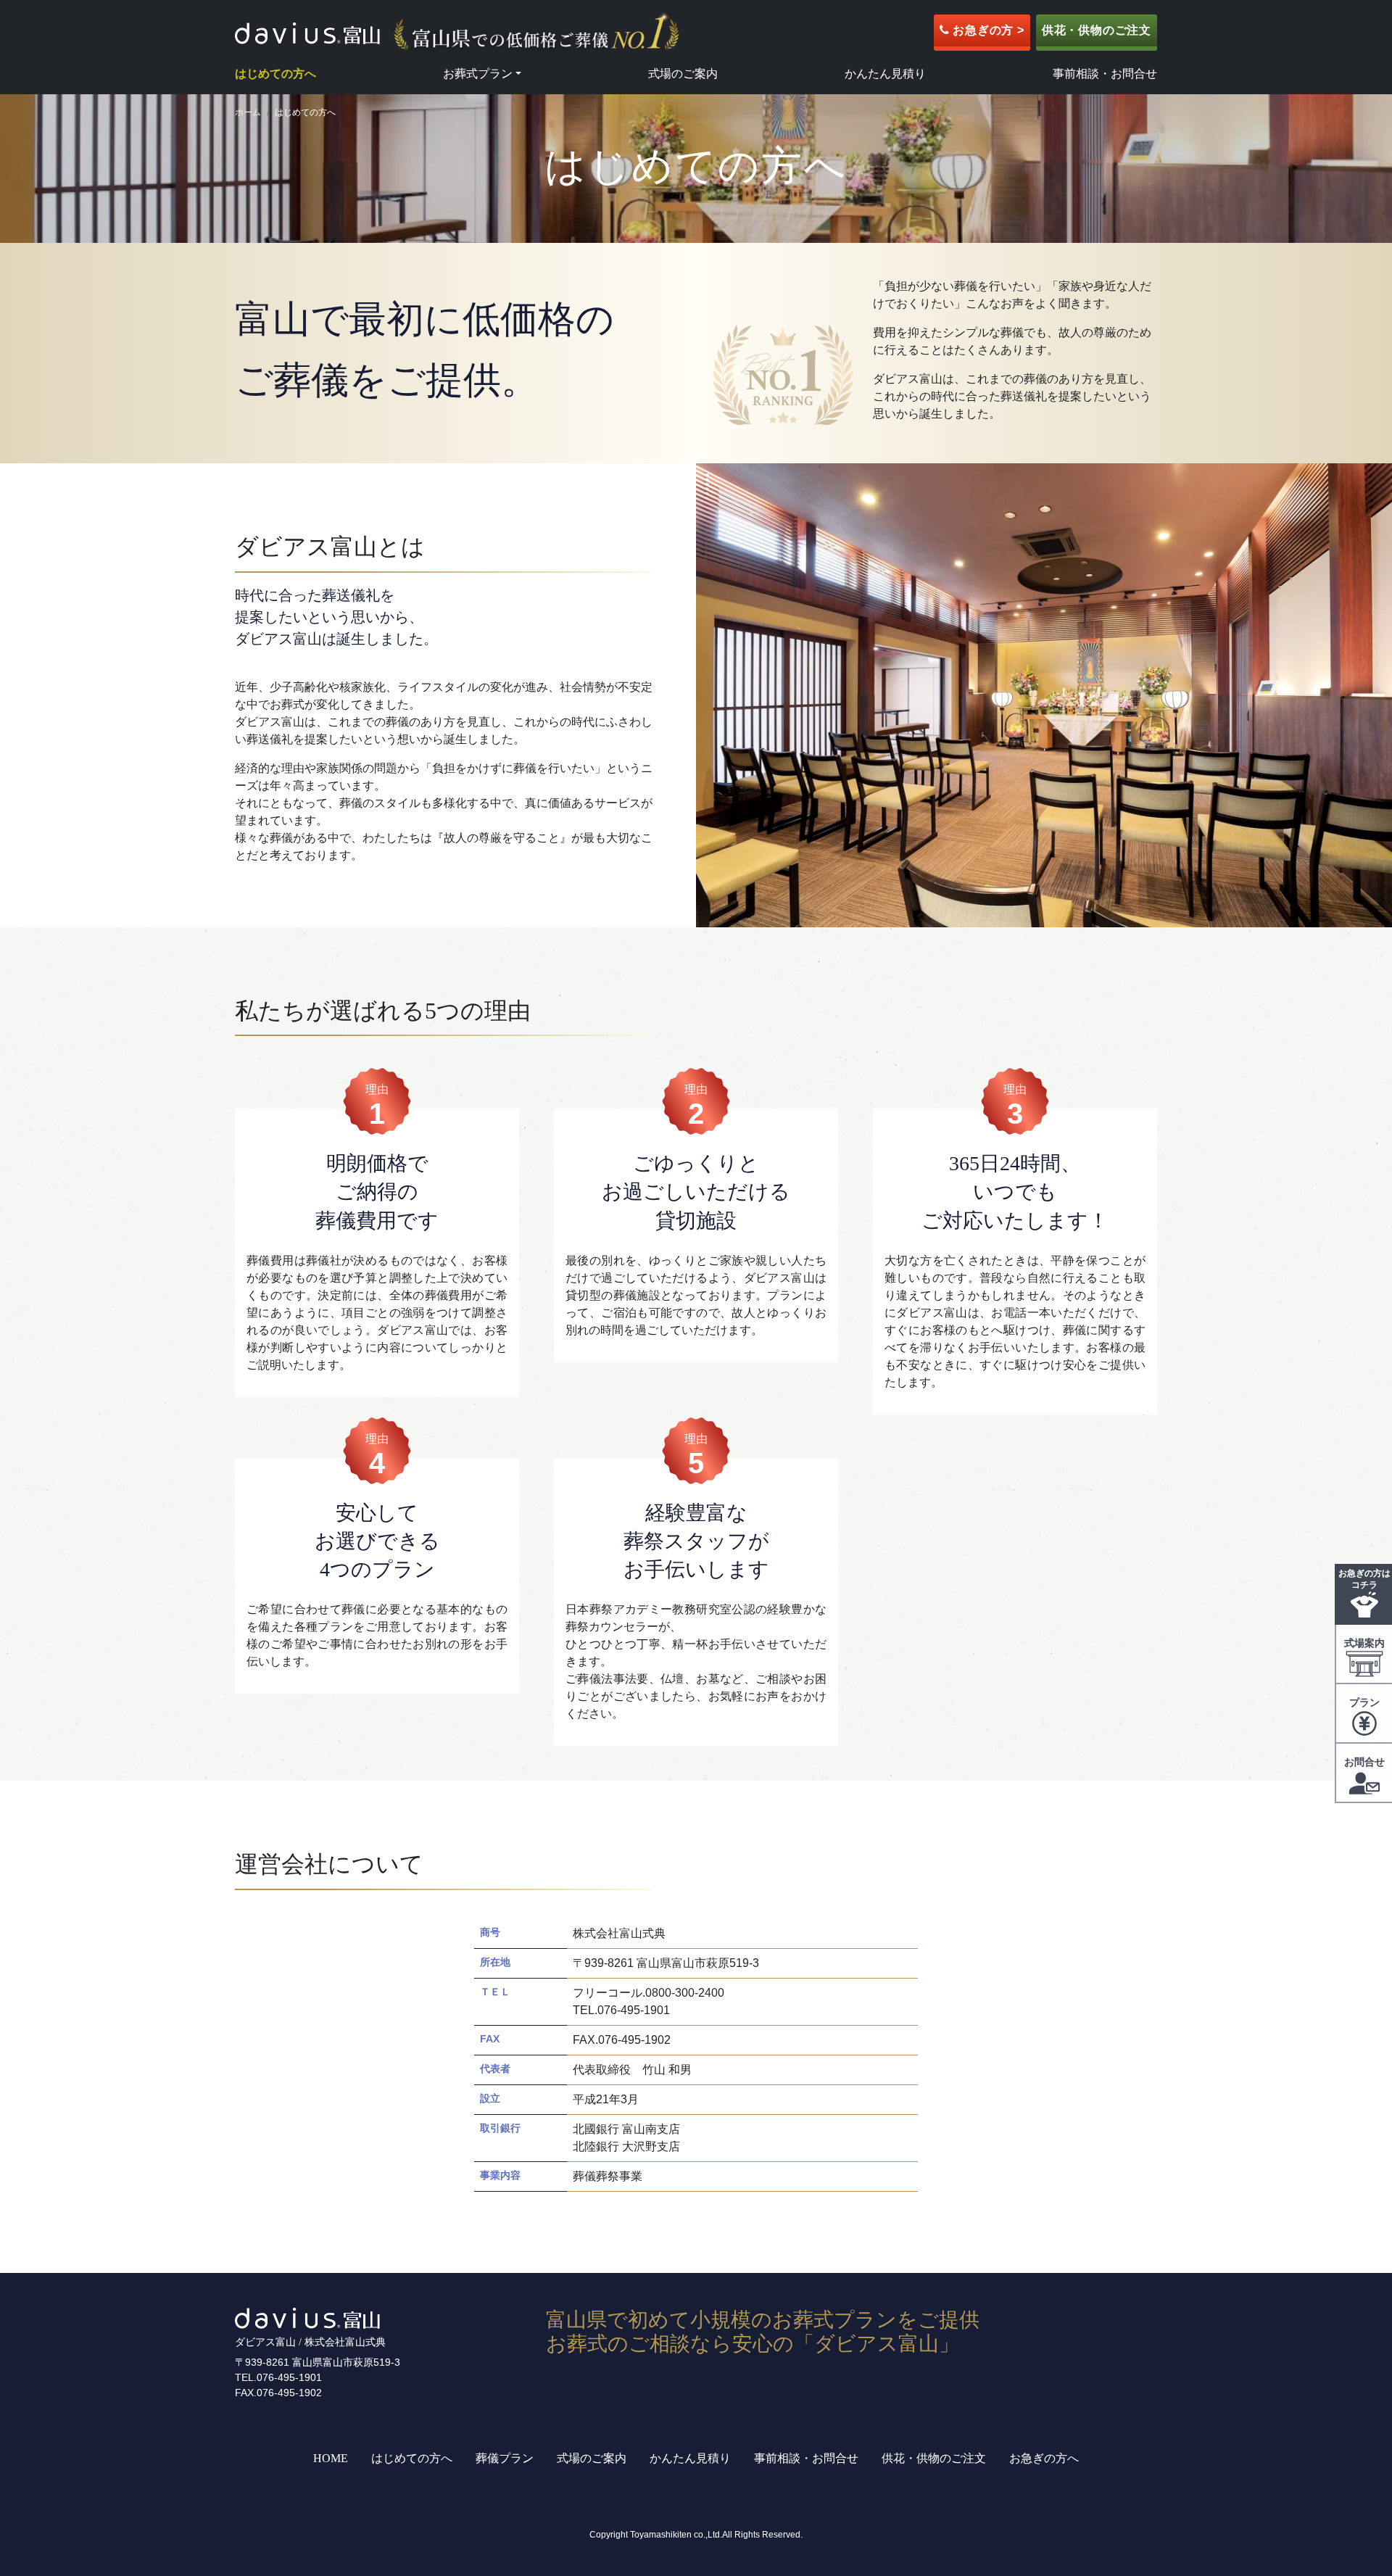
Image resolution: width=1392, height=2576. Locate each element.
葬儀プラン (505, 2458)
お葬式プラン (478, 74)
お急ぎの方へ (1044, 2458)
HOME (331, 2458)
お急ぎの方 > (986, 30)
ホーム (248, 112)
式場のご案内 (683, 74)
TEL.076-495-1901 (278, 2377)
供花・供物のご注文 (1097, 30)
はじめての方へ (275, 74)
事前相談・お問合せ (1105, 74)
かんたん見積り (885, 74)
